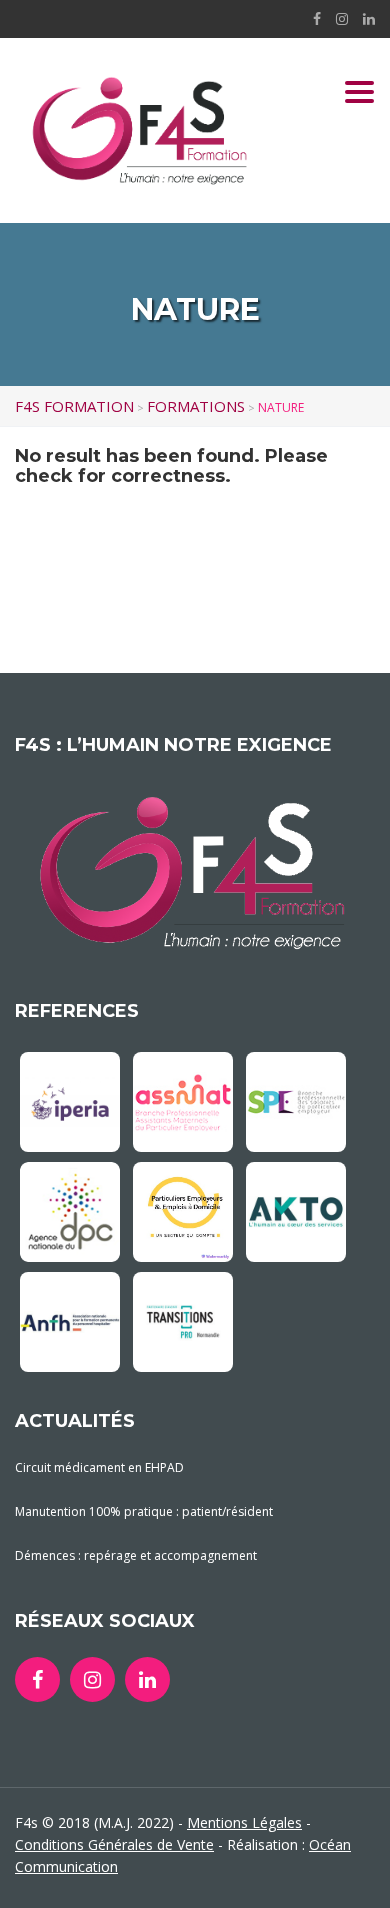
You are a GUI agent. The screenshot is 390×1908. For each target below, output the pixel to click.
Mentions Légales (244, 1822)
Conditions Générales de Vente (114, 1844)
